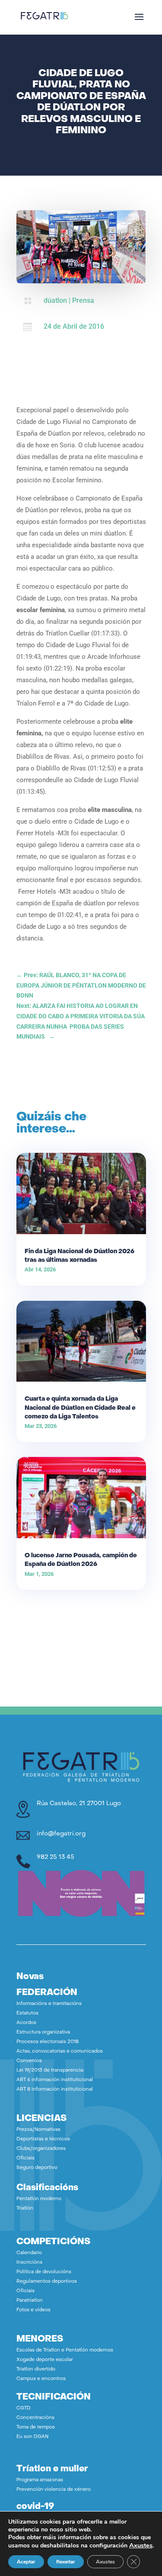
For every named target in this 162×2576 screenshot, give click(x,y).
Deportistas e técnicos (43, 2139)
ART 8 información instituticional (55, 2090)
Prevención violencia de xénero (54, 2490)
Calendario (29, 2253)
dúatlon (55, 300)
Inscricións (29, 2263)
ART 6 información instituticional (55, 2080)
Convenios (29, 2061)
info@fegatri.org (61, 1834)
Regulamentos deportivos (47, 2282)
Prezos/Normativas (38, 2130)
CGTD (24, 2408)
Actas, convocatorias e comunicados (60, 2051)
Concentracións (35, 2418)
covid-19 (35, 2507)
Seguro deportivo (37, 2168)
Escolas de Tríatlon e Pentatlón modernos (65, 2350)
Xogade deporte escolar (45, 2360)
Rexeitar (66, 2562)
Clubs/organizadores (41, 2149)
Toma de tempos (36, 2427)
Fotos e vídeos (33, 2310)
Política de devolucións (44, 2272)
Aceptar (26, 2562)
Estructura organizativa (43, 2032)
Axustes (141, 2545)
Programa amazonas (40, 2480)
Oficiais (25, 2158)
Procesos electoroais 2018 (48, 2042)
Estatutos (27, 2013)
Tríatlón (25, 2209)
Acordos (26, 2023)
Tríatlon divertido (36, 2369)
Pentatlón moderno (39, 2199)
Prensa (83, 300)
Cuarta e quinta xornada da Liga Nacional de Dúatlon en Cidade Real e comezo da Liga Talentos (80, 1408)
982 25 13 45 (56, 1857)
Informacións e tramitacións (49, 2004)
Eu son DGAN (32, 2437)
